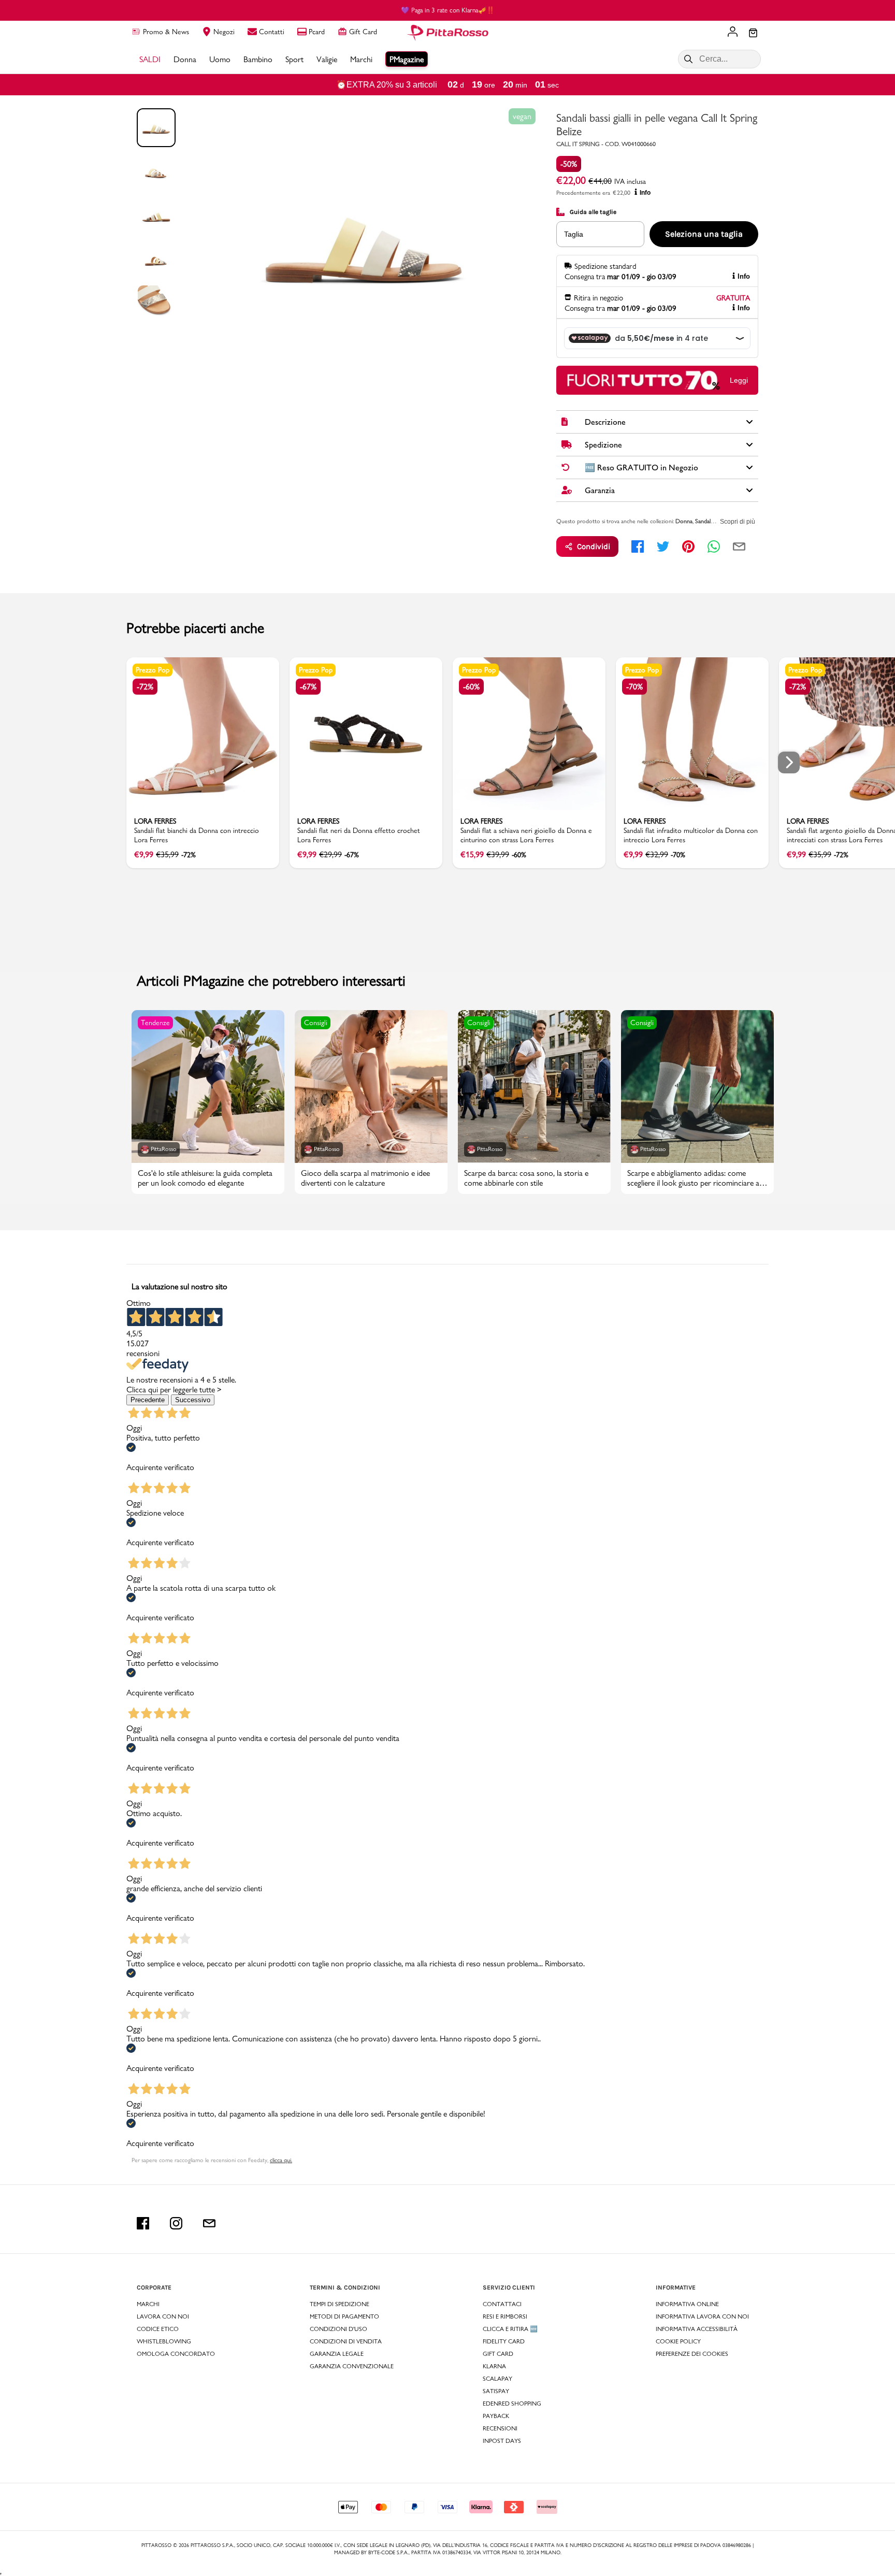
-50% (569, 164)
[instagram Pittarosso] (176, 2223)
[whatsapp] (714, 546)
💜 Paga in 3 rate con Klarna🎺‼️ (448, 10)
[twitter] (663, 546)
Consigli (316, 1023)
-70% (634, 687)
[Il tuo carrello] (753, 34)
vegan (522, 116)
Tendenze (155, 1023)
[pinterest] (688, 546)
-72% (145, 687)
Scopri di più (738, 522)
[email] (739, 546)
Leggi (739, 380)
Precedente (148, 1400)
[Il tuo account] (733, 33)
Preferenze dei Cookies (692, 2354)
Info (645, 193)
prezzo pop (153, 670)
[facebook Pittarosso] (143, 2223)
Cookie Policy (678, 2341)
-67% (308, 687)
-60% (471, 687)
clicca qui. (281, 2160)
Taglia (574, 234)
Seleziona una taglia (704, 234)
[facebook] (638, 546)
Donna (684, 521)
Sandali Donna (713, 521)
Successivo (193, 1400)
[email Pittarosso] (209, 2223)
